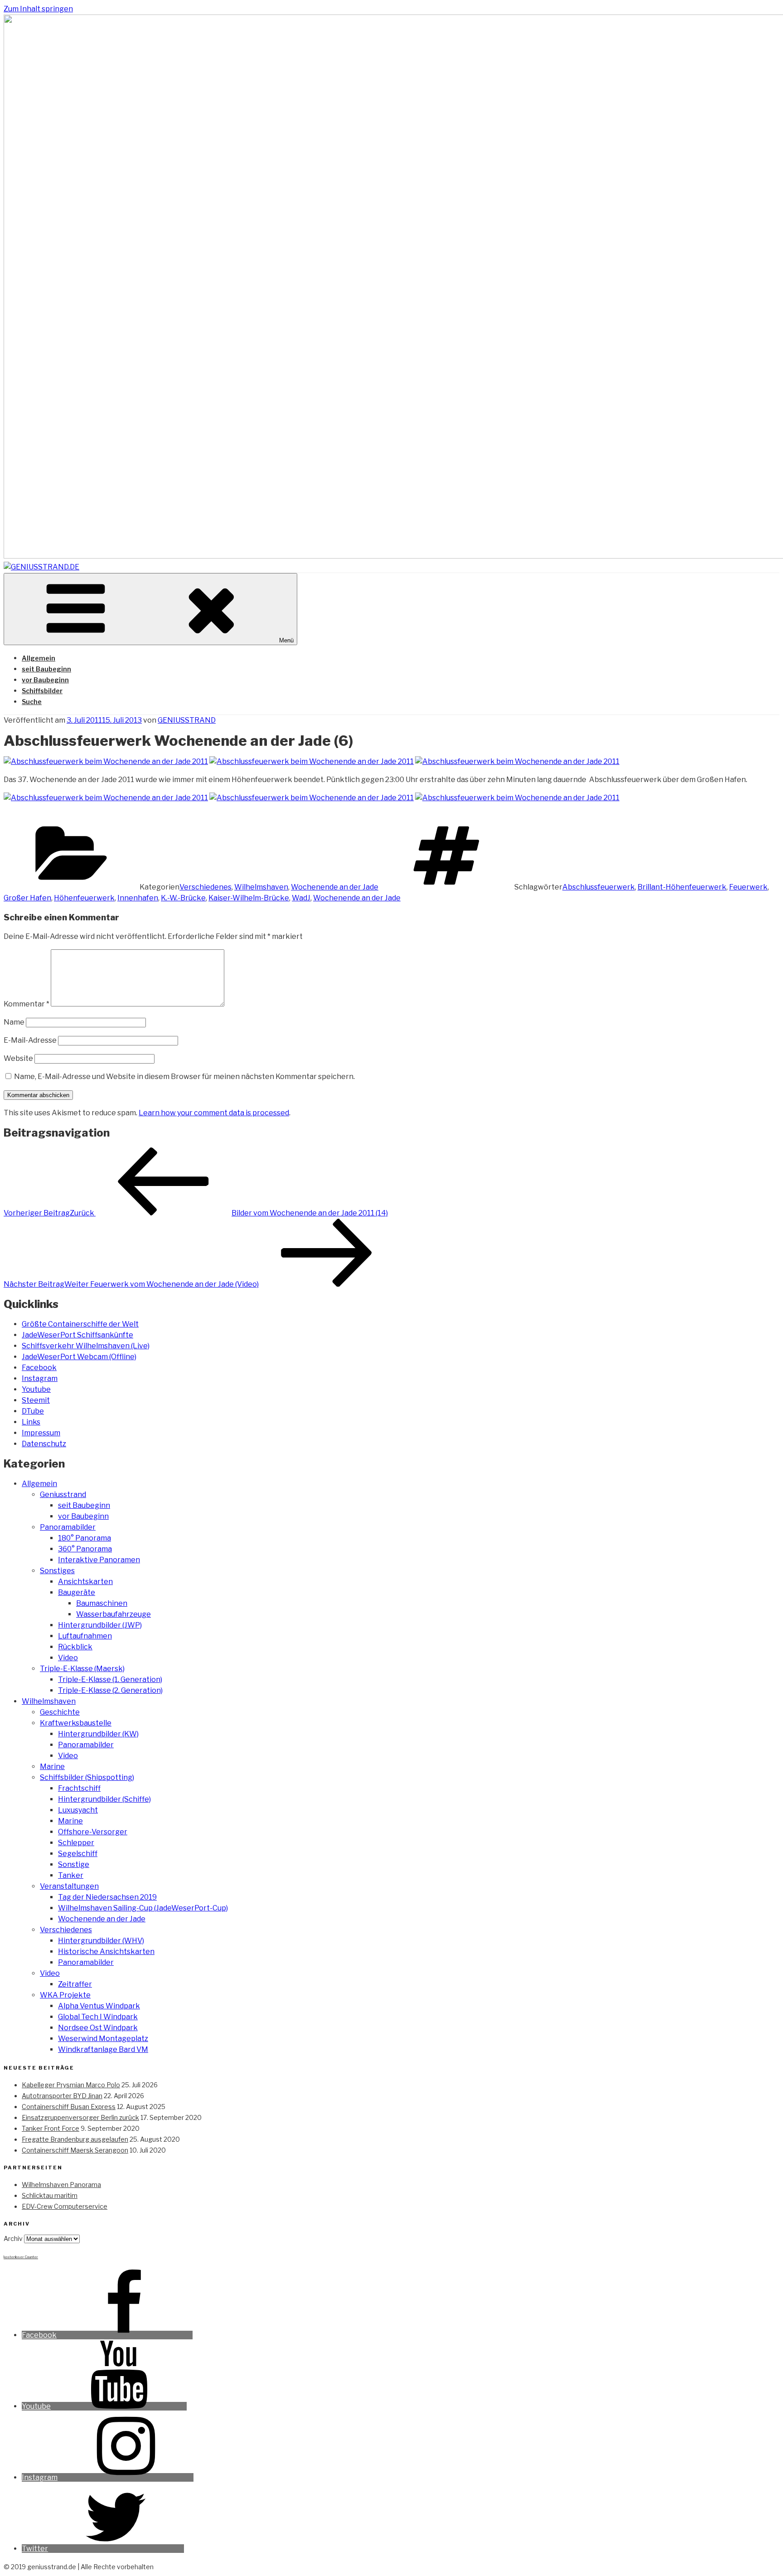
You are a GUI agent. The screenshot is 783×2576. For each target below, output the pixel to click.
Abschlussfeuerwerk (599, 887)
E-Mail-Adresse (30, 1040)
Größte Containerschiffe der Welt (80, 1324)
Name (14, 1022)
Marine (52, 1767)
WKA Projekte (65, 1995)
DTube (33, 1411)
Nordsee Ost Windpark (98, 2028)
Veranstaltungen (69, 1886)
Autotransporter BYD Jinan (62, 2096)
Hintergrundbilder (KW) (98, 1734)
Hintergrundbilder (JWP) (100, 1625)
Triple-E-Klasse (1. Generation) (110, 1679)
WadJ (301, 898)
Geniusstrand (63, 1495)
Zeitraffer (75, 1984)
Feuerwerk (748, 887)
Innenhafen (138, 898)
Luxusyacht (78, 1810)
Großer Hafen (27, 898)
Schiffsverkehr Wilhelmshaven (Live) (86, 1346)
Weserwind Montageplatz (103, 2039)
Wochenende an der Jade (335, 887)
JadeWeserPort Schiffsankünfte (77, 1335)
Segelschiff (78, 1854)
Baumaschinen (102, 1603)
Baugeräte (77, 1592)
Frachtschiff (79, 1788)
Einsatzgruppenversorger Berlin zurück (80, 2117)
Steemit (36, 1400)
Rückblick (75, 1647)
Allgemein (39, 658)
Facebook (39, 1368)
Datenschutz (44, 1444)
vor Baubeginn (45, 680)
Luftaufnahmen (85, 1636)
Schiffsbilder (42, 691)
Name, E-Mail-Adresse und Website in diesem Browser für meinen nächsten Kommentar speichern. (184, 1077)
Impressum (41, 1433)
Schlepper (76, 1843)
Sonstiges (57, 1571)
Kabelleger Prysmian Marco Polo (71, 2085)
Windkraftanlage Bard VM (103, 2049)
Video (68, 1658)
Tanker (71, 1875)
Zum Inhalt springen (38, 9)
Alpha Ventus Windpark (99, 2006)
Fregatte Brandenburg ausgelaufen (75, 2139)
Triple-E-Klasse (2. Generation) (110, 1690)
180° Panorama (85, 1538)
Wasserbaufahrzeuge (114, 1614)
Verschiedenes (205, 887)
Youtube (36, 1389)
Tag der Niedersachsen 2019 (107, 1897)
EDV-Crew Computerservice (65, 2206)
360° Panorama (85, 1549)
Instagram (40, 1378)
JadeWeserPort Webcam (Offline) (79, 1357)
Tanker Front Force (51, 2128)
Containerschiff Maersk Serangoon (75, 2150)
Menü (286, 640)
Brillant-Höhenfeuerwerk (682, 887)
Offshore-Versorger (93, 1832)
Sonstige (74, 1864)
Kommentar (27, 1004)
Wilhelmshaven (261, 887)
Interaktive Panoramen (99, 1560)
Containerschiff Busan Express (69, 2107)
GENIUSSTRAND (187, 720)
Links (31, 1422)
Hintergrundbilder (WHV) (101, 1941)
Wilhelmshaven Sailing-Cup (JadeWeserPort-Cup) (143, 1908)
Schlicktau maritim (50, 2195)
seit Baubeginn (46, 669)
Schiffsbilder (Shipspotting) (87, 1777)
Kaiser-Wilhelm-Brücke (249, 898)
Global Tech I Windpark (98, 2017)
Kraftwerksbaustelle (76, 1723)
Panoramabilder (68, 1527)
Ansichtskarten (85, 1582)
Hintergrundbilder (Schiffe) (104, 1799)
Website (18, 1058)
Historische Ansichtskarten (106, 1951)
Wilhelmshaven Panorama (61, 2185)
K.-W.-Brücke (183, 898)
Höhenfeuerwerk (84, 898)
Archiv (13, 2238)
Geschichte (60, 1712)
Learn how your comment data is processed (214, 1113)
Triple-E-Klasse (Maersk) (82, 1669)
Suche (32, 702)
